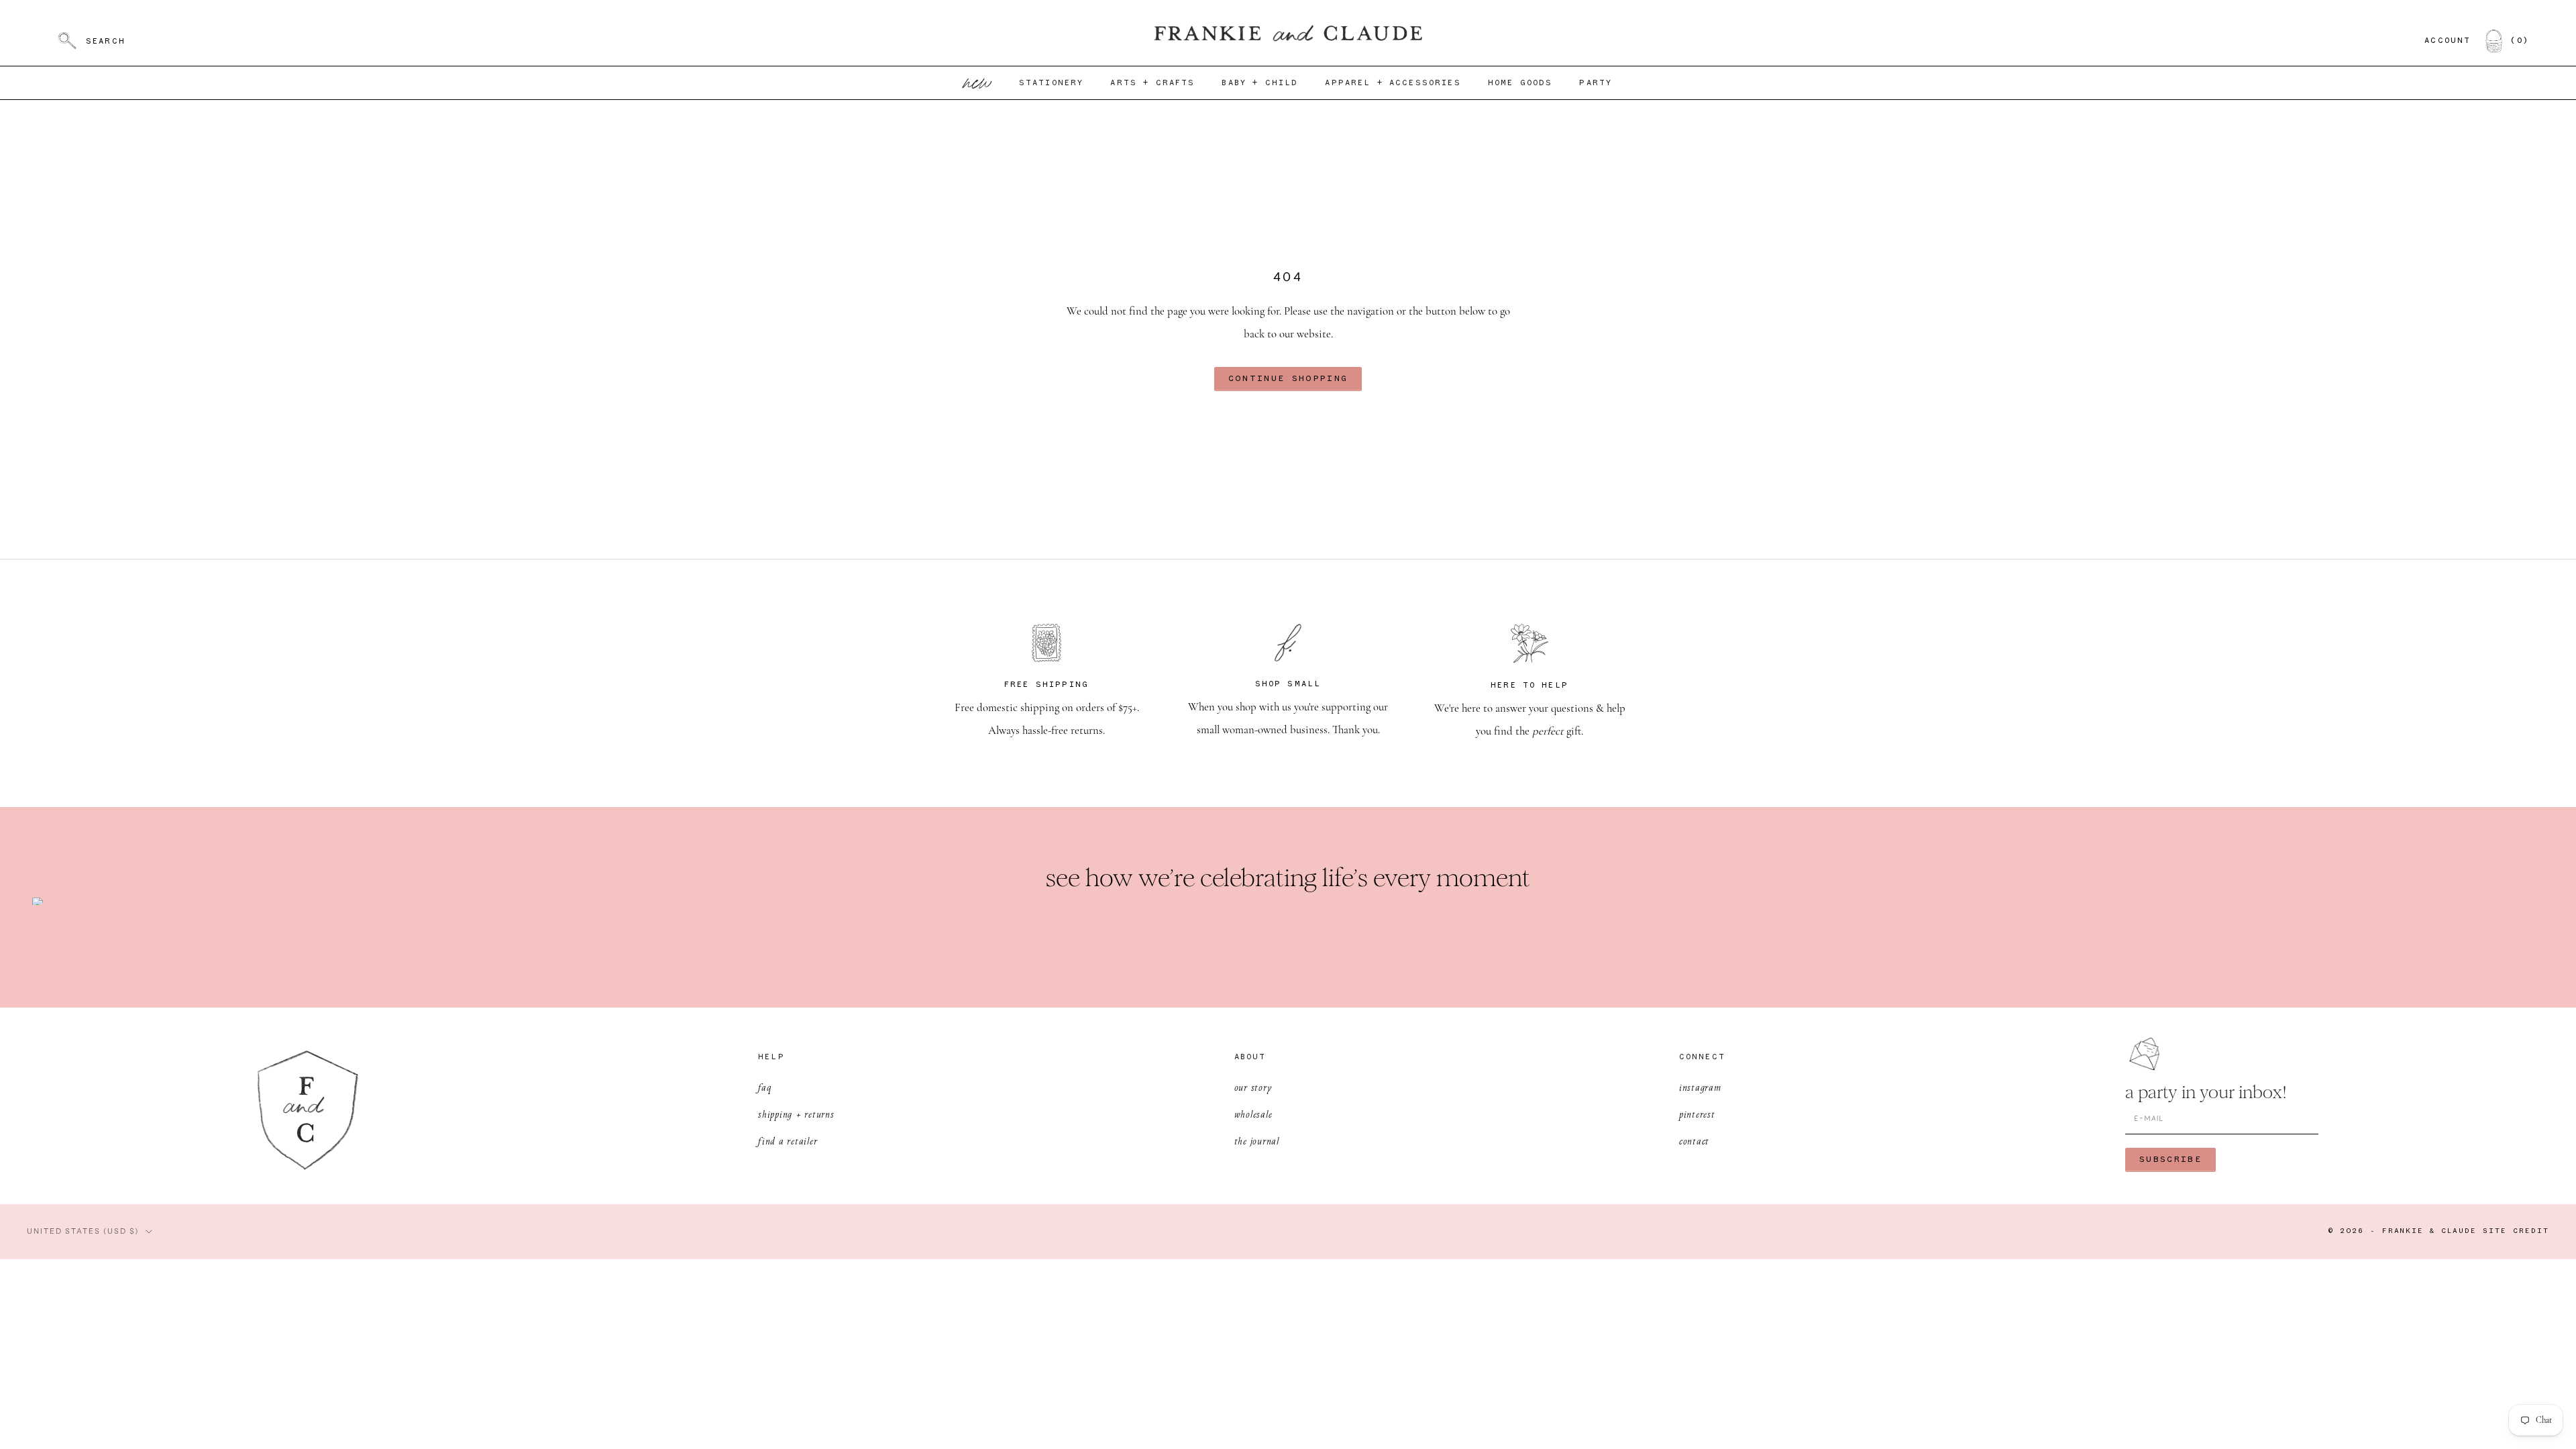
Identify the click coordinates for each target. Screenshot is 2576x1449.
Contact (1694, 1141)
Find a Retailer (788, 1141)
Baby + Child (1260, 83)
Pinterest (1697, 1114)
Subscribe (2170, 1160)
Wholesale (1253, 1114)
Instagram (1700, 1087)
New (978, 83)
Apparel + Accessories (1393, 83)
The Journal (1257, 1141)
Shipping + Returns (796, 1114)
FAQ (764, 1087)
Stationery (1052, 83)
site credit (2516, 1231)
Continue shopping (1288, 379)
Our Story (1253, 1087)
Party (1596, 83)
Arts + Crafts (1152, 83)
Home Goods (1520, 83)
